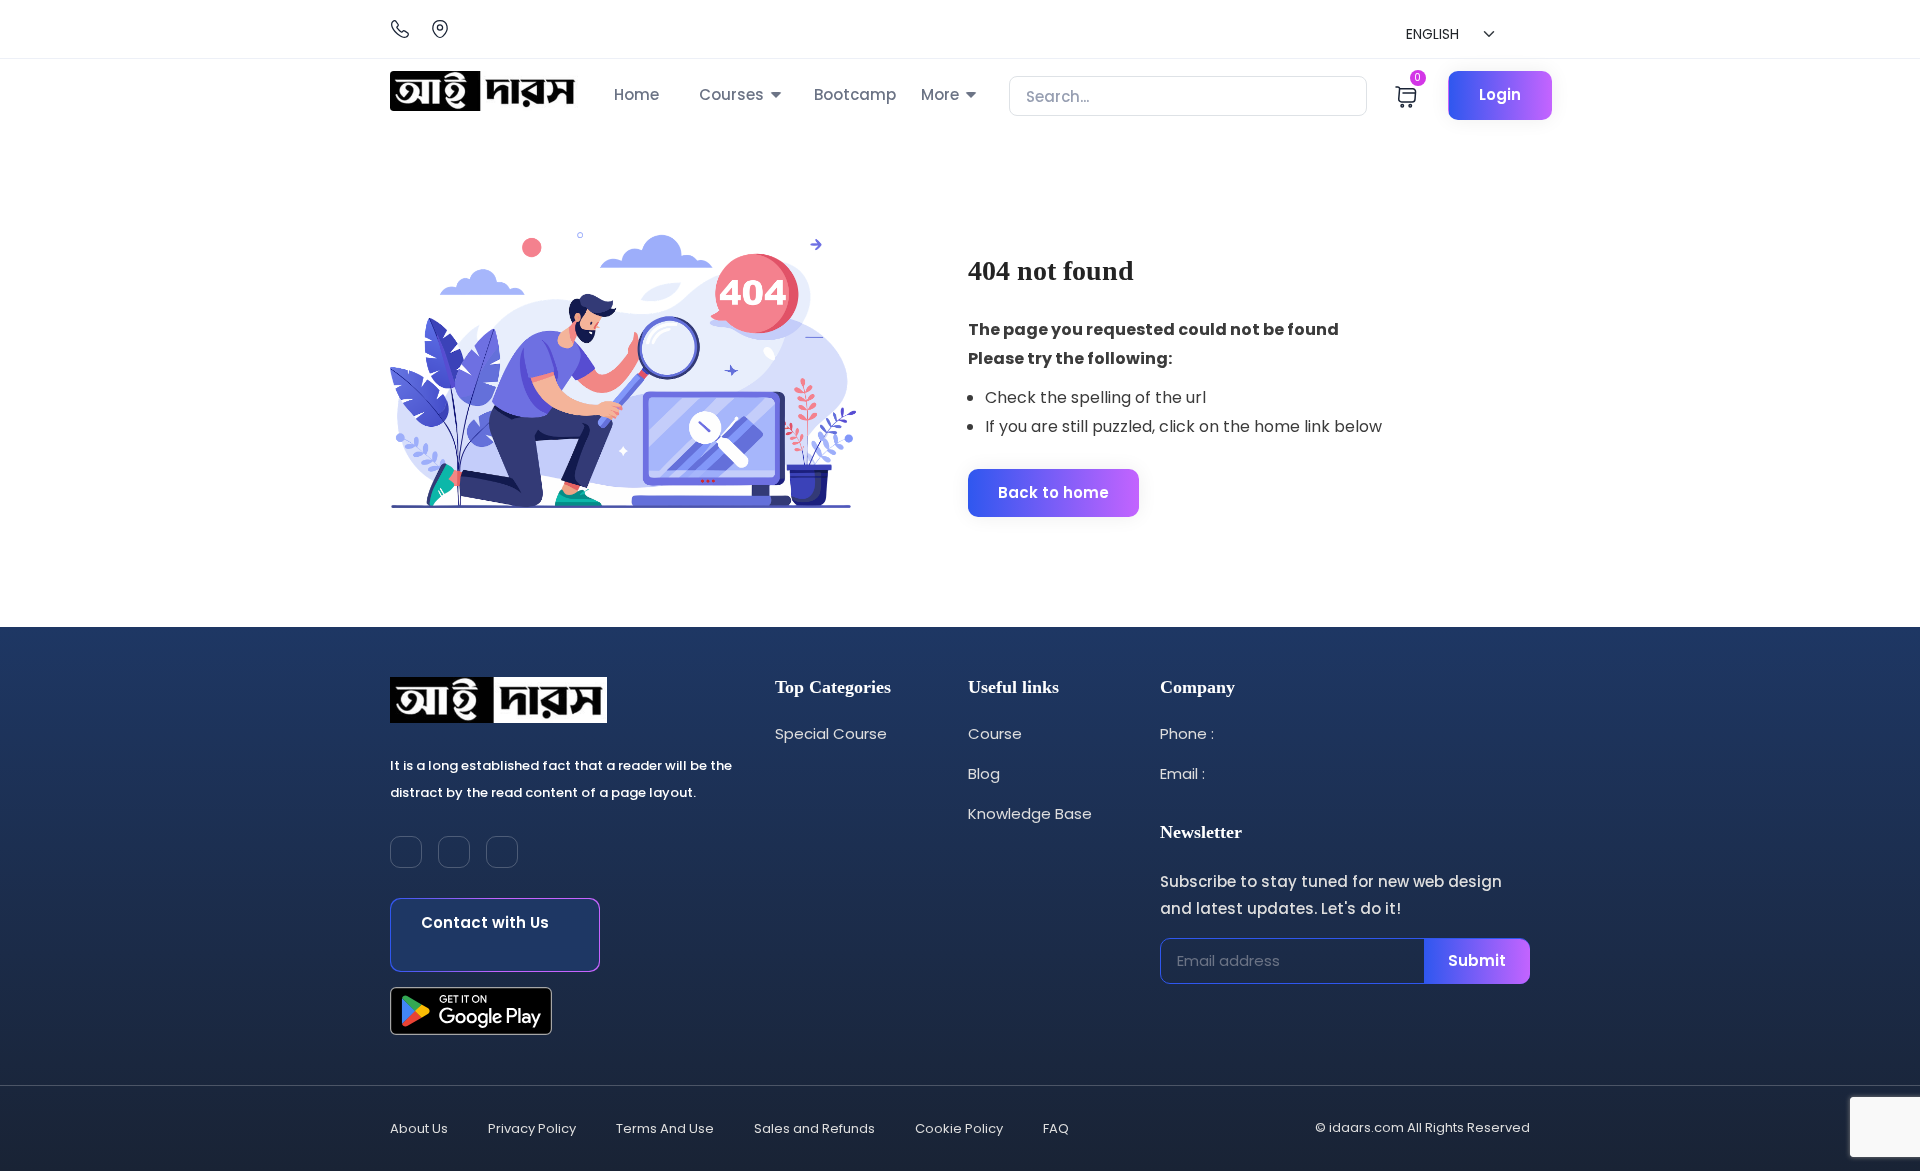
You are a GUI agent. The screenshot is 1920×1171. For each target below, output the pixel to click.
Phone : (1187, 733)
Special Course (831, 733)
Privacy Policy (532, 1128)
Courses (731, 94)
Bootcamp (855, 94)
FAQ (1056, 1128)
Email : (1182, 773)
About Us (419, 1128)
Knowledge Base (1030, 813)
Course (995, 733)
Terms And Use (665, 1128)
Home (636, 94)
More (940, 94)
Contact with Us (485, 922)
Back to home (1053, 492)
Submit (1477, 960)
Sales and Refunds (814, 1128)
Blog (984, 773)
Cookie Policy (959, 1128)
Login (1500, 94)
